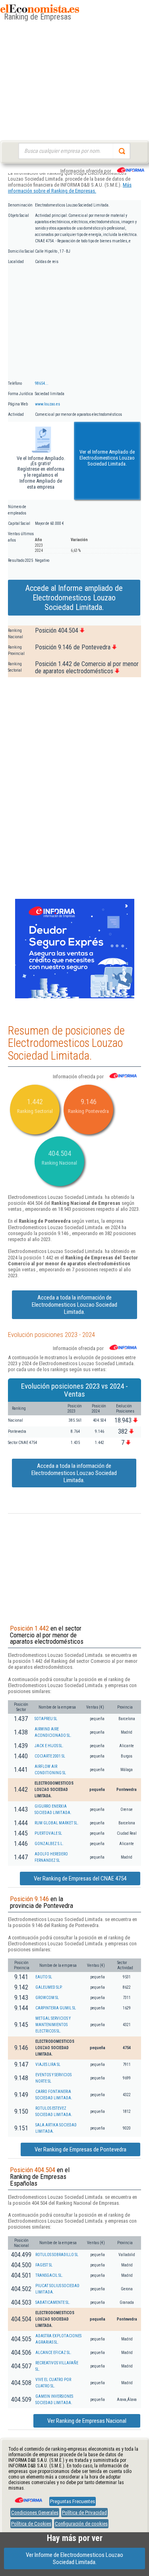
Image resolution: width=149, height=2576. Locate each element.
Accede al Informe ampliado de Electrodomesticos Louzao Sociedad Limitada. (74, 598)
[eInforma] (28, 2497)
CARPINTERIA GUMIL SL (56, 2008)
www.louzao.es (47, 404)
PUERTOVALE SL (48, 1833)
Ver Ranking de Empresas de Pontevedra (80, 2149)
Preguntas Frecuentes (73, 2501)
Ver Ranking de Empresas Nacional (87, 2421)
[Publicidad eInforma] (75, 997)
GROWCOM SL (47, 1998)
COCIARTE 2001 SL (50, 1756)
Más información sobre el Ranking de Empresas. (70, 188)
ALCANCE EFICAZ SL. (53, 2353)
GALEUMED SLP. (49, 1987)
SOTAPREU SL (46, 1719)
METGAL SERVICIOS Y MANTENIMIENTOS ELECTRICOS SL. (53, 2025)
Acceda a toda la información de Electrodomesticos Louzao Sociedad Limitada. (74, 1305)
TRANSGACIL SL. (49, 2275)
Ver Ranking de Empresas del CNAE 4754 (80, 1878)
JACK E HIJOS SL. (49, 1746)
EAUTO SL (44, 1977)
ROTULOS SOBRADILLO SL (57, 2255)
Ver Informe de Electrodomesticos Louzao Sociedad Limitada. (74, 2558)
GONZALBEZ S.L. (49, 1844)
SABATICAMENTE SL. (53, 2302)
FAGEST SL (44, 2265)
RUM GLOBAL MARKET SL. (57, 1823)
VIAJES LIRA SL (48, 2065)
